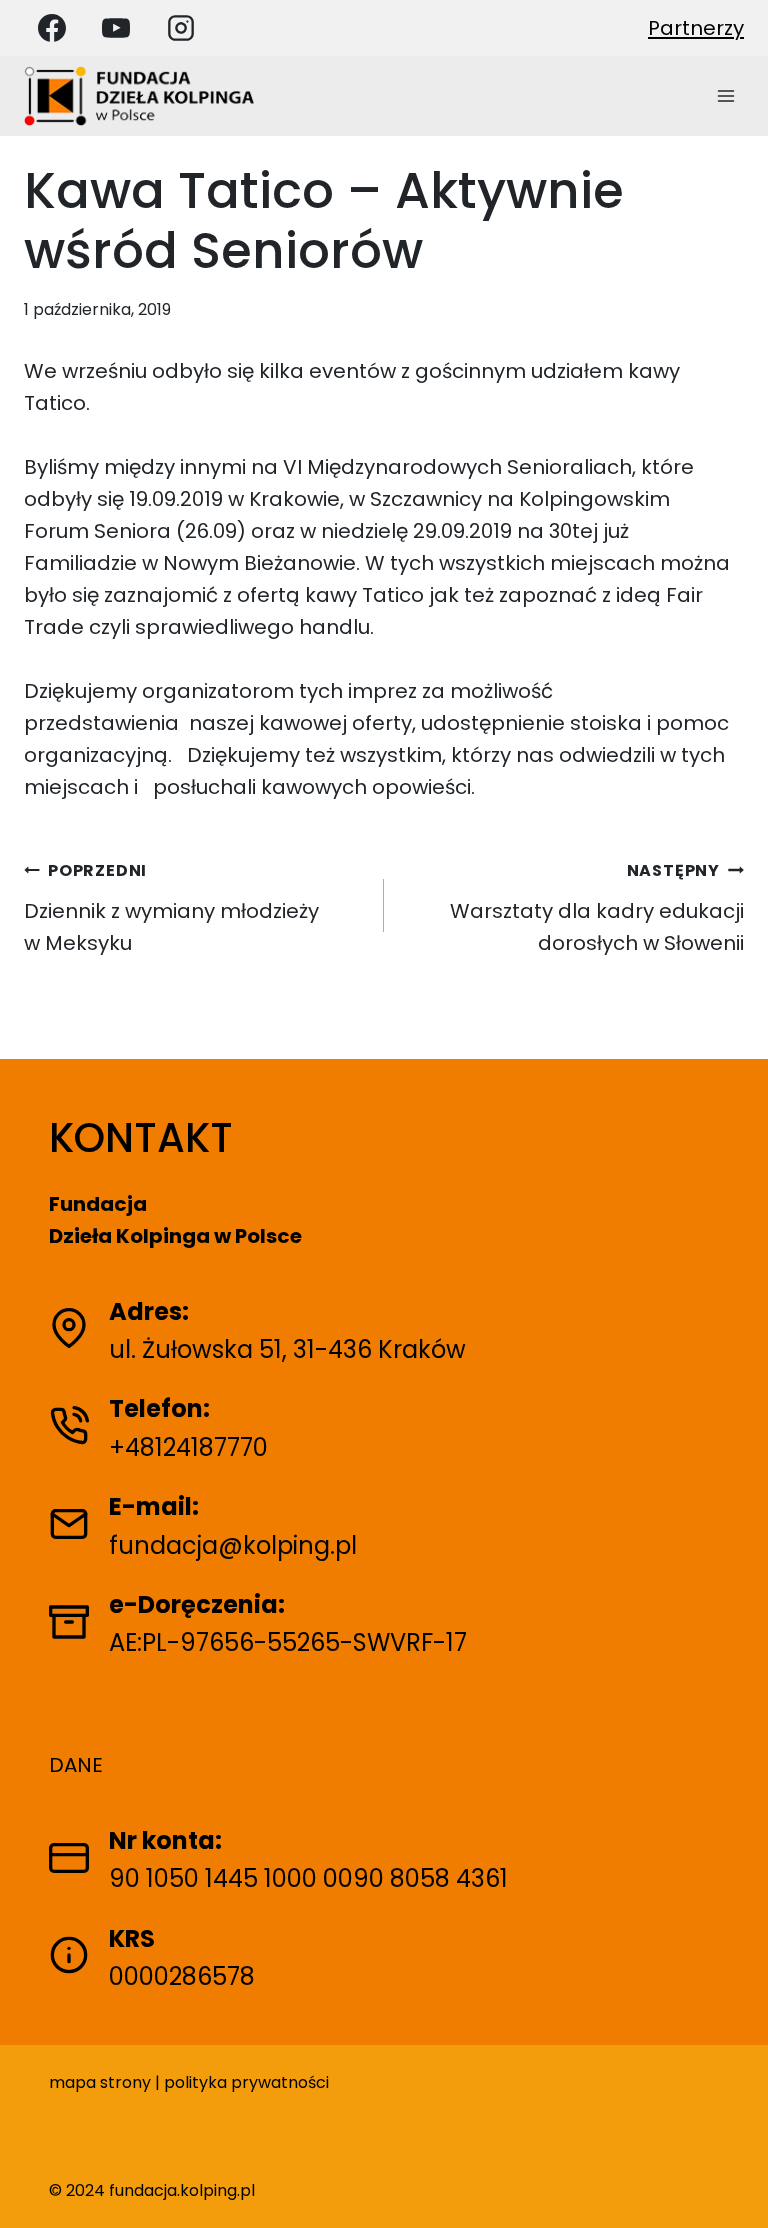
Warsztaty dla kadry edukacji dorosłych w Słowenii (597, 908)
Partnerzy (696, 28)
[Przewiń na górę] (735, 2185)
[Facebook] (52, 28)
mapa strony (100, 2082)
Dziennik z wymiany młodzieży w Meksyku (171, 908)
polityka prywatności (246, 2082)
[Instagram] (181, 28)
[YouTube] (116, 28)
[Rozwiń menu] (725, 95)
